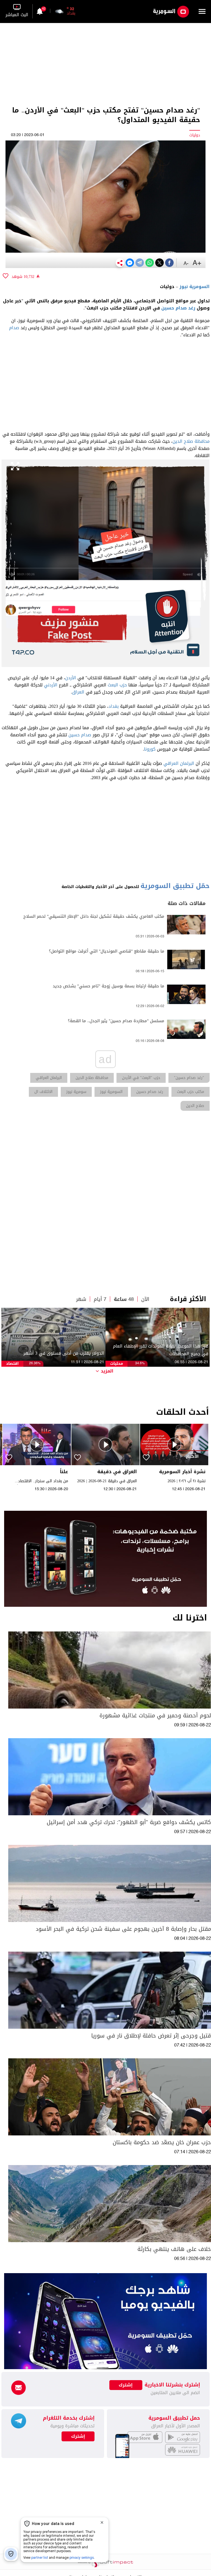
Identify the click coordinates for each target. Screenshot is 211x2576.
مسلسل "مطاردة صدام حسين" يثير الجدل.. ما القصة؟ (116, 1021)
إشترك (78, 2436)
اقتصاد (12, 1364)
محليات (117, 1364)
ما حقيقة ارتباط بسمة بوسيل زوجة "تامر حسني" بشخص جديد (109, 986)
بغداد (114, 706)
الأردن (71, 678)
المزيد (107, 1371)
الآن (145, 1299)
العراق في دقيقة (117, 1472)
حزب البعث (117, 685)
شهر (81, 1299)
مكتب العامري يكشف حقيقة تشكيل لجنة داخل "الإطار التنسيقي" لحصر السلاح (94, 916)
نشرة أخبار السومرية (182, 1472)
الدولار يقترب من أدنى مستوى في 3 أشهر (64, 1353)
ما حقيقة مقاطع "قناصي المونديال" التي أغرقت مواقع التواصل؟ (107, 951)
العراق (78, 692)
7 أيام (100, 1299)
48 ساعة (124, 1299)
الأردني (51, 685)
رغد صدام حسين (178, 308)
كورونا (150, 749)
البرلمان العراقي (179, 763)
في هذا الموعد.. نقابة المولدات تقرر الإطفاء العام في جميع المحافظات (161, 1350)
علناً (64, 1472)
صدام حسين (80, 735)
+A (197, 263)
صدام (14, 328)
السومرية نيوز (195, 287)
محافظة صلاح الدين (191, 441)
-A (186, 264)
